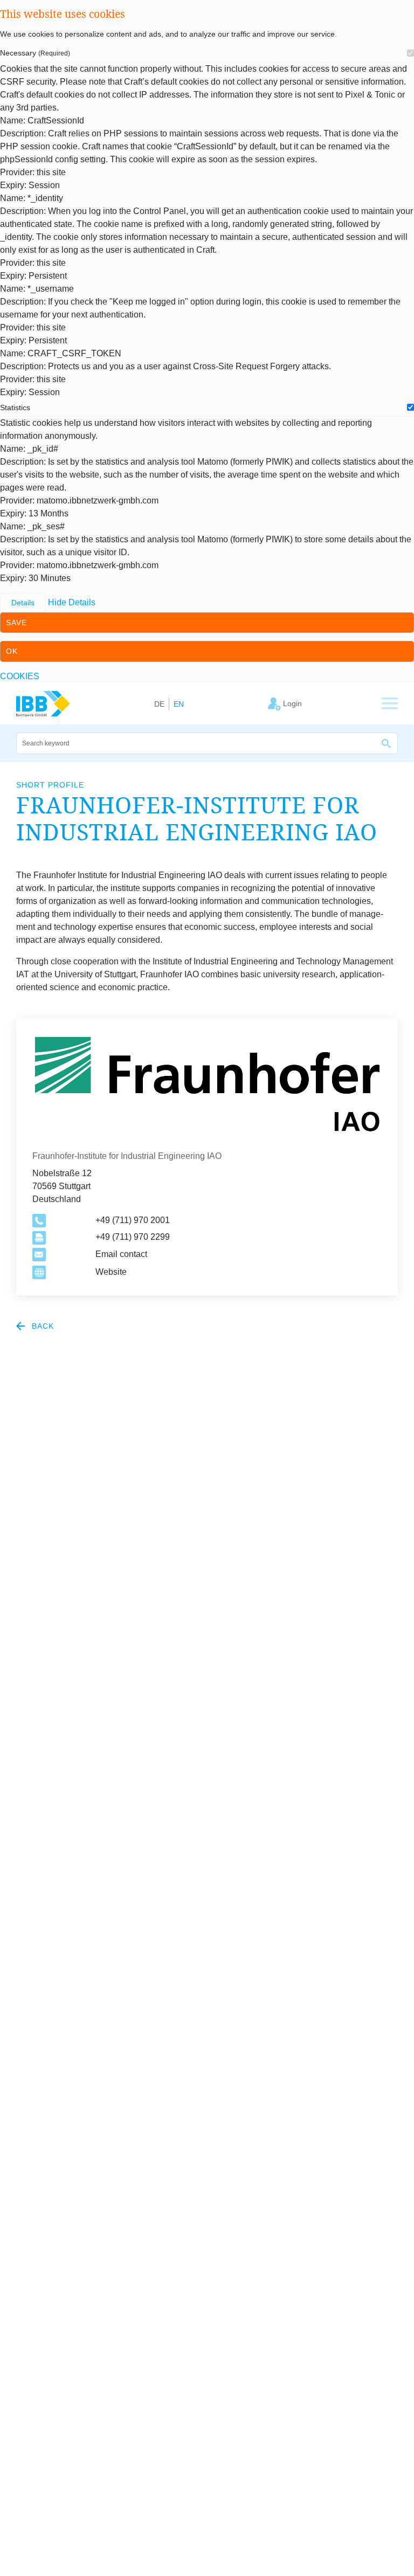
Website (111, 1272)
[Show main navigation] (390, 704)
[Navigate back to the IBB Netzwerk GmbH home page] (43, 703)
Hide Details (72, 602)
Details (23, 603)
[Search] (387, 743)
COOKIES (20, 676)
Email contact (121, 1254)
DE (159, 704)
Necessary (35, 53)
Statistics (15, 408)
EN (179, 704)
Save (16, 623)
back (42, 1326)
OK (12, 651)
